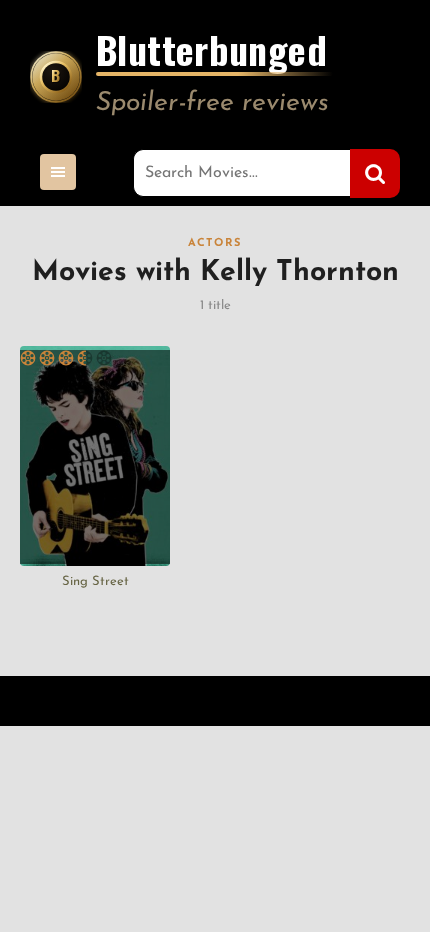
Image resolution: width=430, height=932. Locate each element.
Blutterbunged (211, 53)
